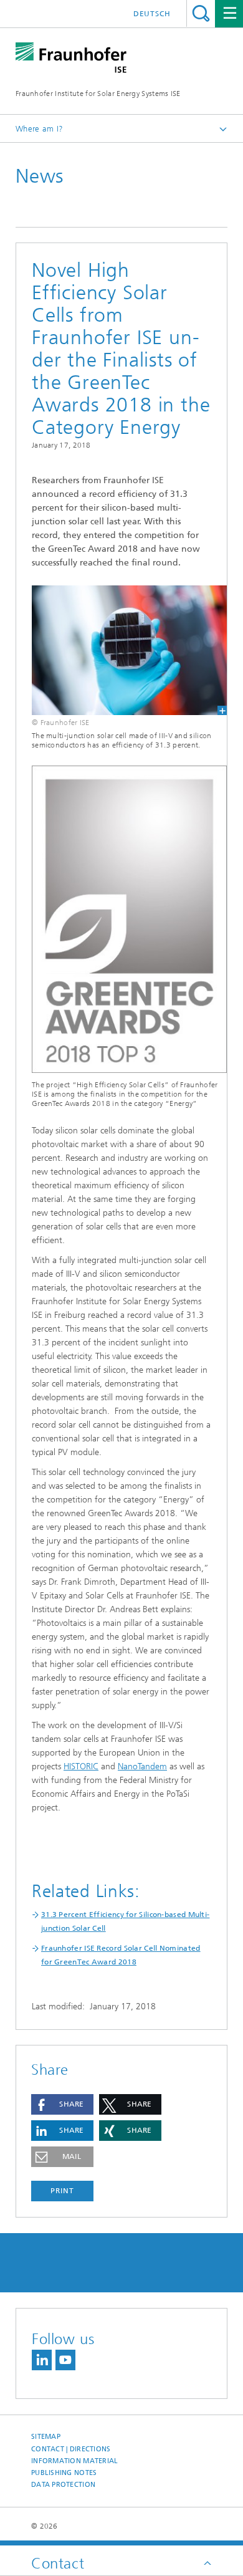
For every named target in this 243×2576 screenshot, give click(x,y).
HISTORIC (81, 1766)
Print (62, 2191)
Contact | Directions (71, 2449)
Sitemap (46, 2437)
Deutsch (152, 14)
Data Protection (63, 2485)
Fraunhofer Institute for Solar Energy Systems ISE (98, 94)
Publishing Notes (64, 2473)
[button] (62, 2104)
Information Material (75, 2461)
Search (201, 13)
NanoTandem (142, 1766)
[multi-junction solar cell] (121, 650)
